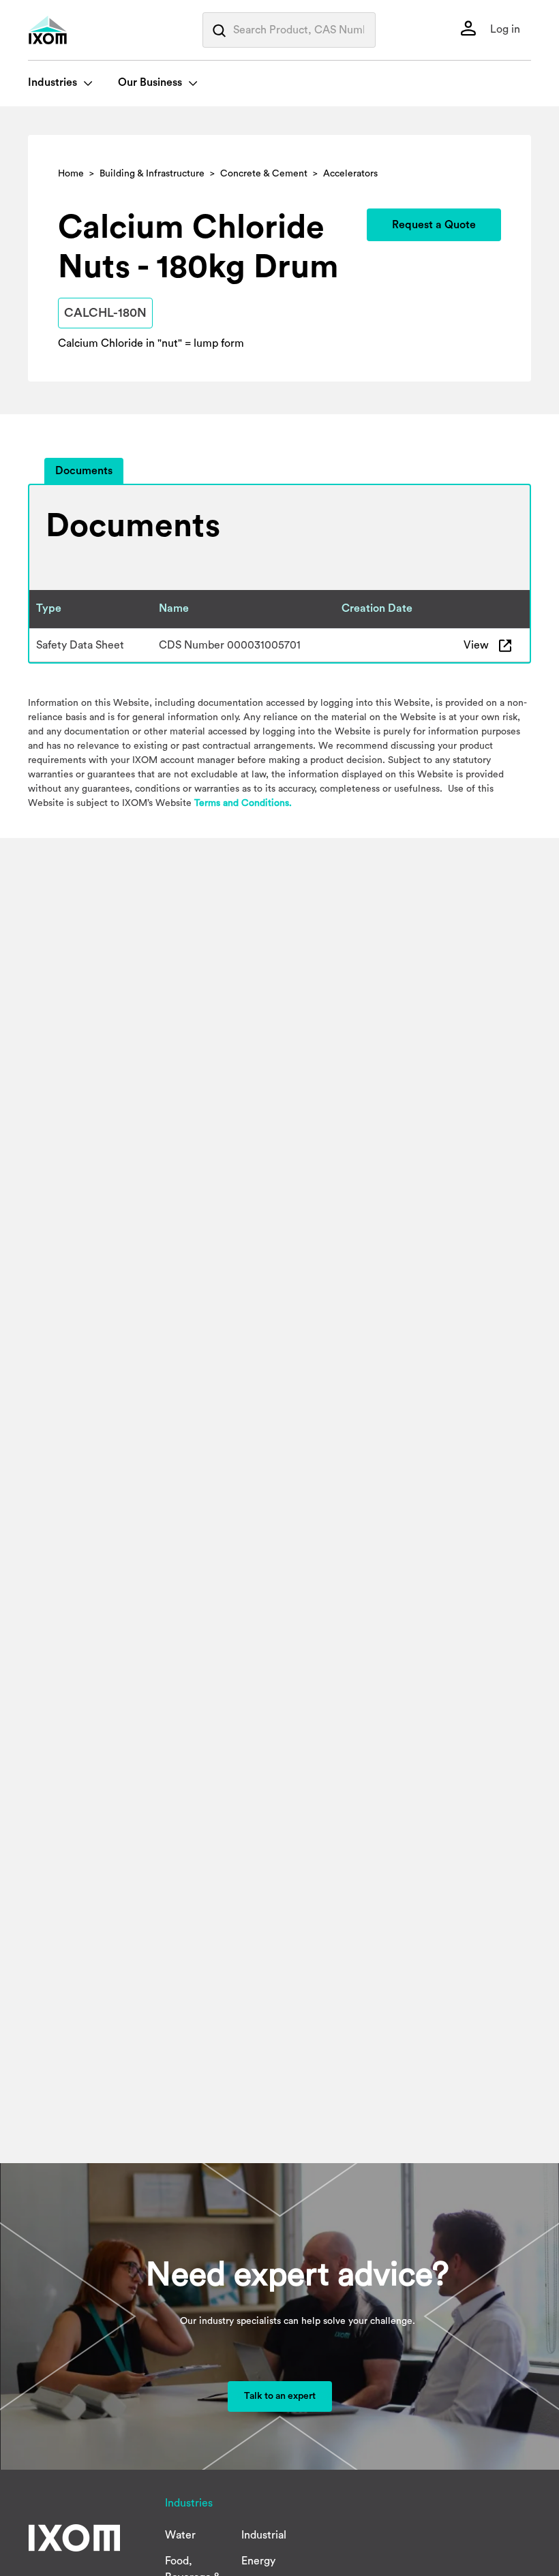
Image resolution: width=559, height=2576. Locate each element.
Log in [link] (504, 29)
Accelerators (350, 174)
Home (71, 174)
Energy (258, 2561)
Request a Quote (434, 225)
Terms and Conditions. (243, 803)
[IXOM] (76, 30)
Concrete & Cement (264, 174)
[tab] (84, 471)
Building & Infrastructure (152, 174)
